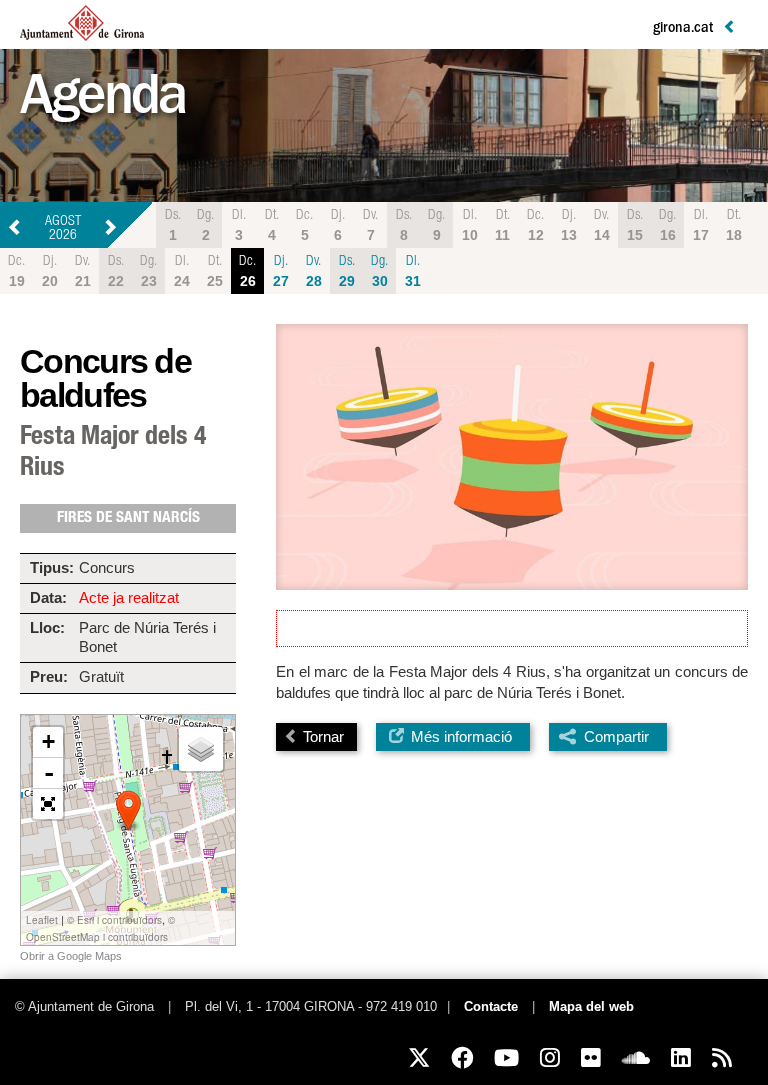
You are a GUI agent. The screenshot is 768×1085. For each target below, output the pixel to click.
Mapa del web (591, 1007)
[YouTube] (506, 1058)
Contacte (491, 1007)
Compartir (616, 736)
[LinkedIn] (681, 1058)
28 (314, 272)
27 (281, 272)
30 (379, 272)
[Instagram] (550, 1058)
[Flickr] (591, 1058)
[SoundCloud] (636, 1058)
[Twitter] (419, 1058)
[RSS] (722, 1058)
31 (413, 272)
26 (247, 272)
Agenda (102, 102)
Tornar (321, 736)
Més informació (459, 736)
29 (347, 272)
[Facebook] (462, 1058)
